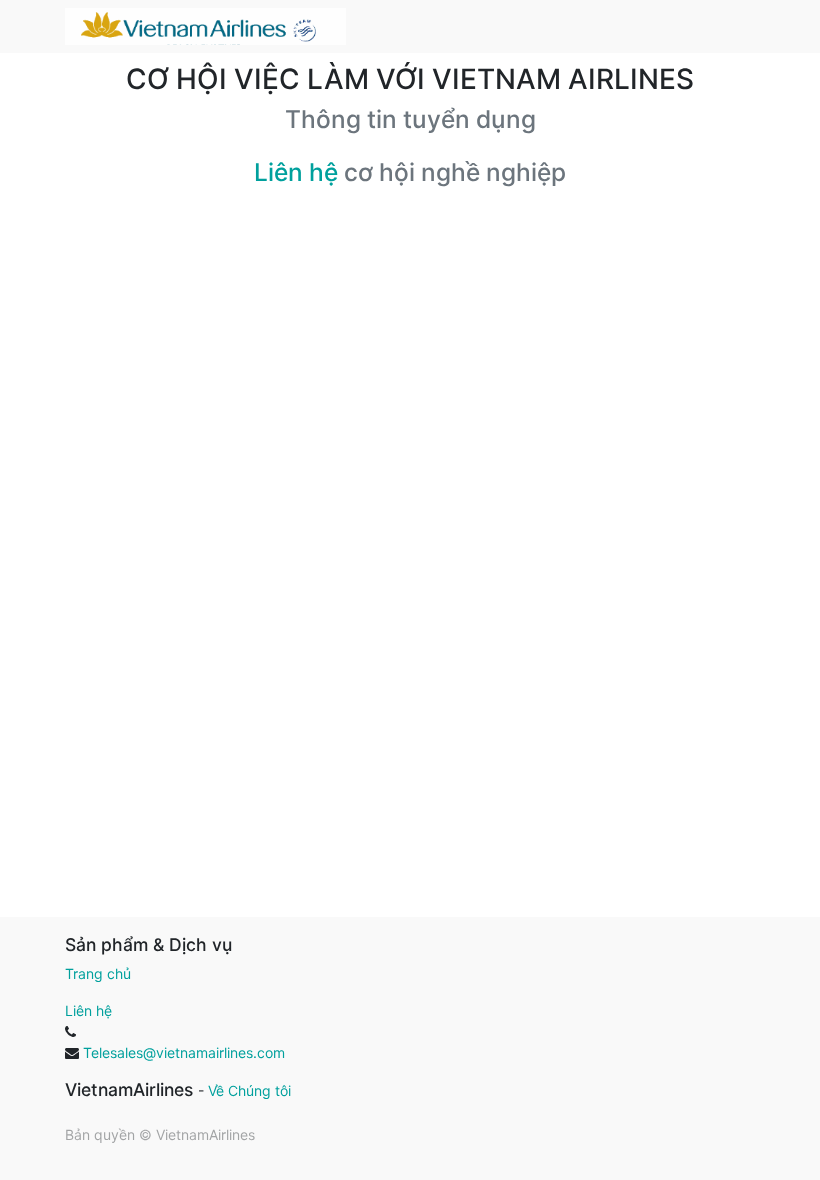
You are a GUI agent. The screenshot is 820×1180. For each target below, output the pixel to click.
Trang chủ (98, 973)
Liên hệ (296, 172)
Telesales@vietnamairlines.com (184, 1052)
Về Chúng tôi (249, 1090)
